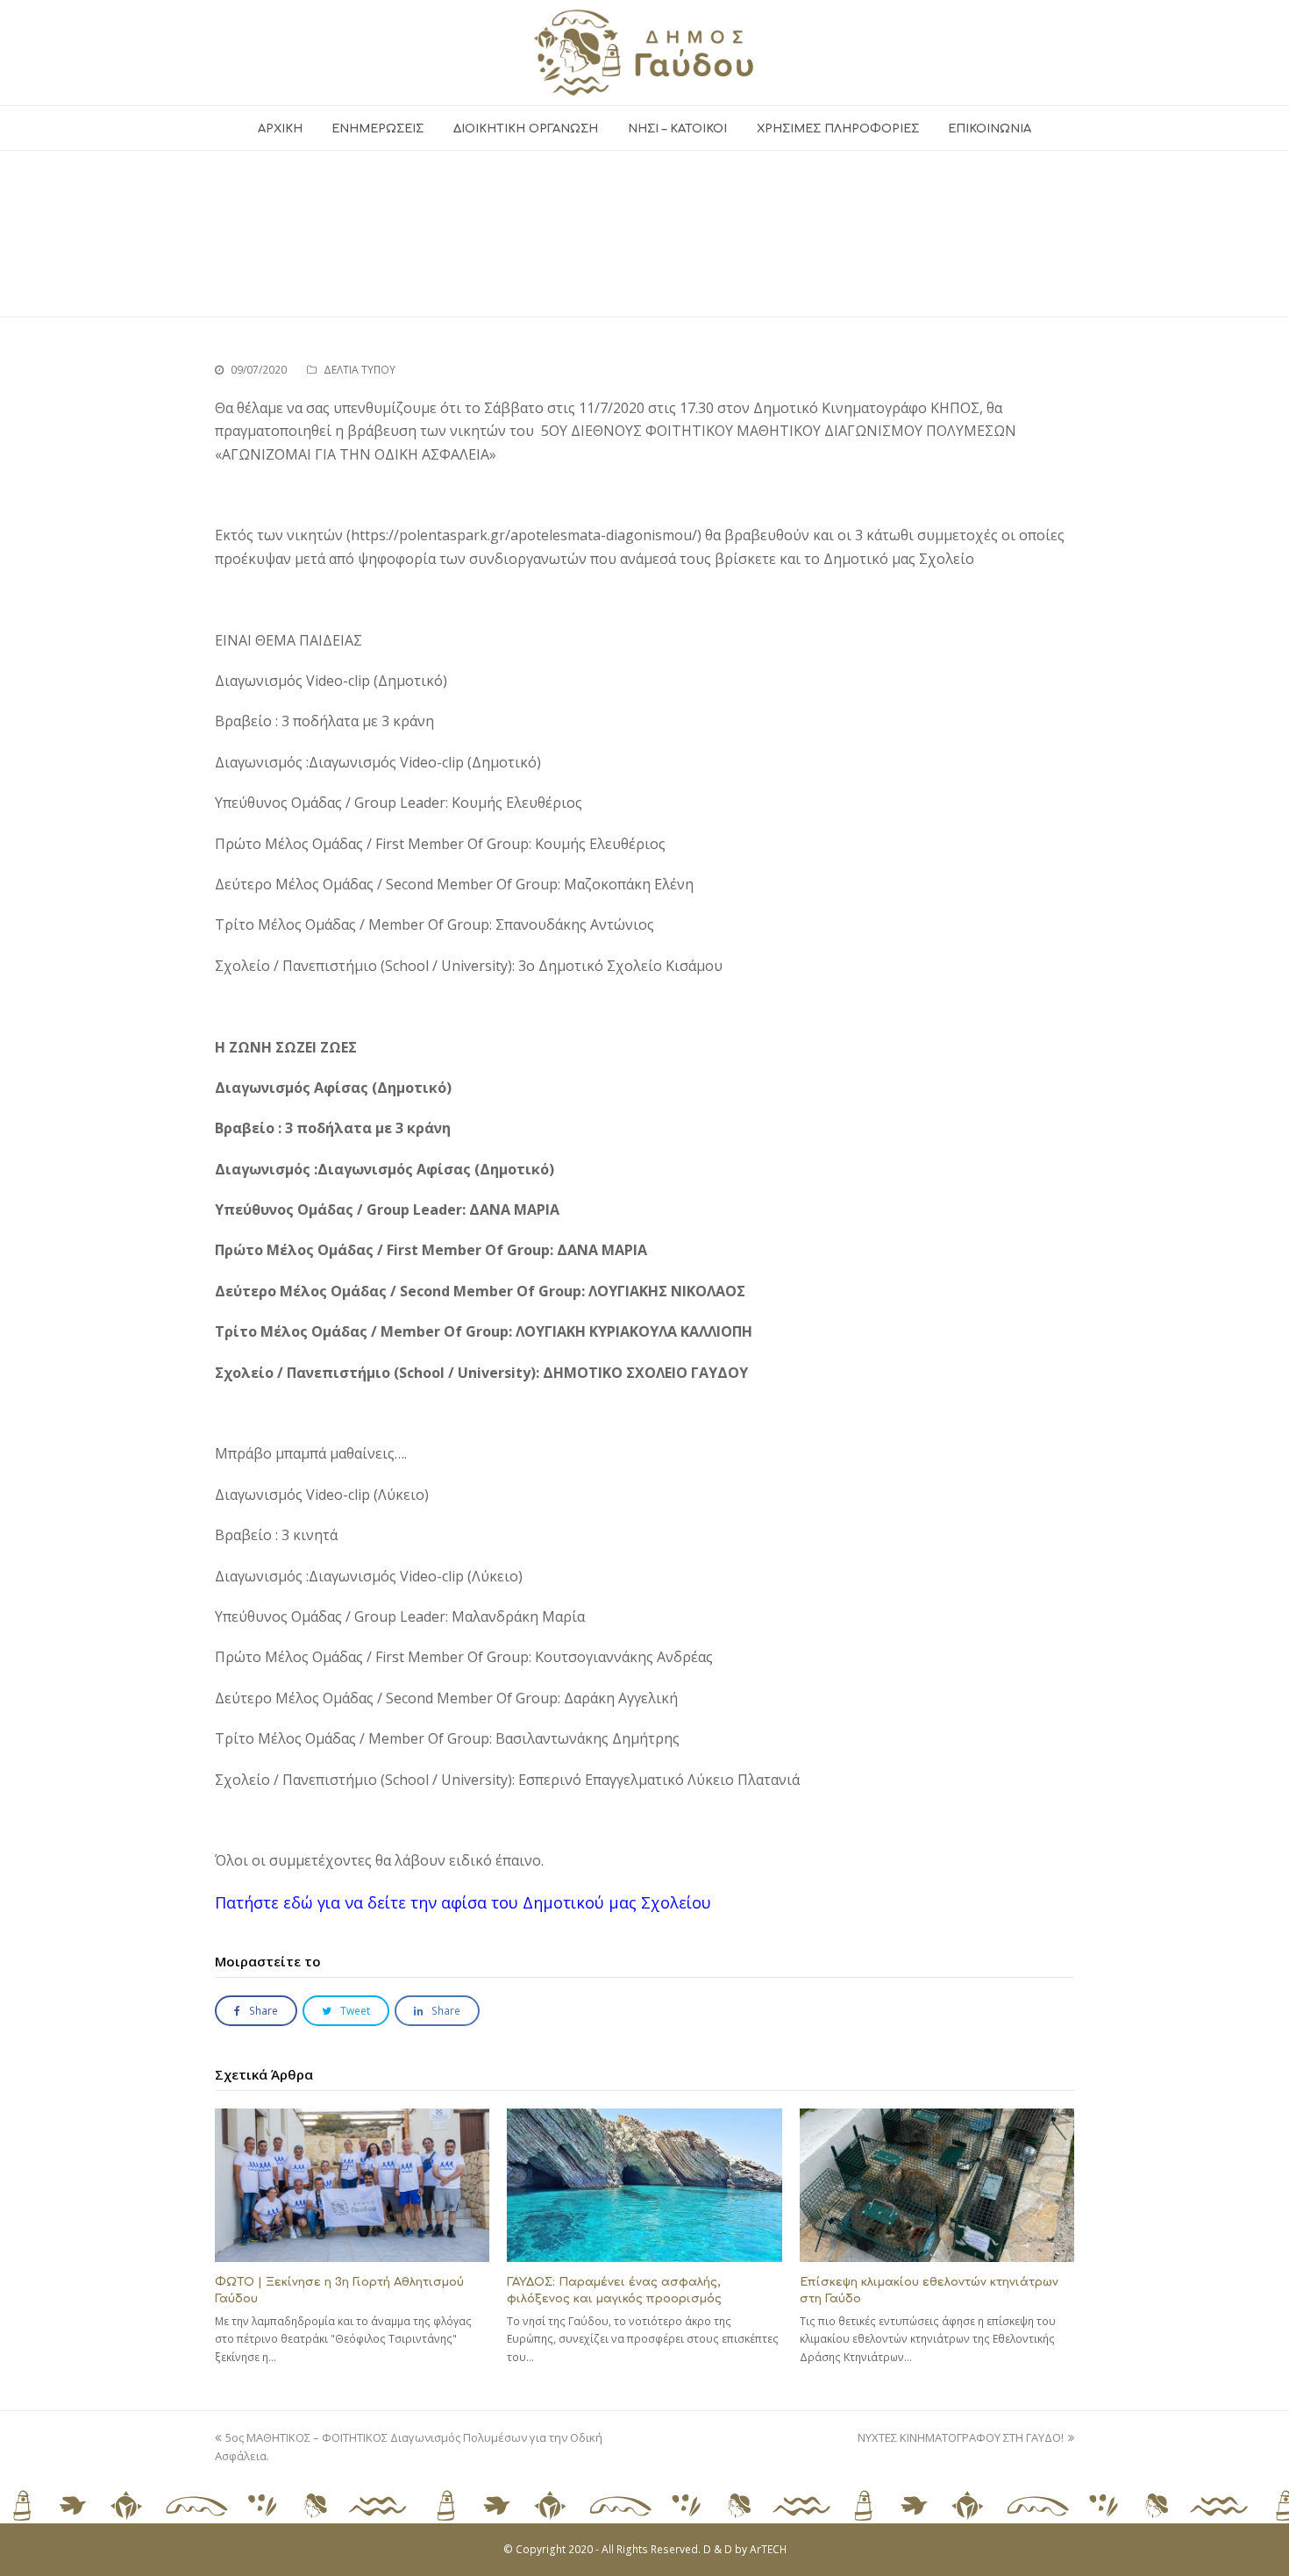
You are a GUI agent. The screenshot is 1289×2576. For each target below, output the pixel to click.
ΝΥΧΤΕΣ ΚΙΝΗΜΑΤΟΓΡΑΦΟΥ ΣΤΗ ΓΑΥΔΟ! (961, 2437)
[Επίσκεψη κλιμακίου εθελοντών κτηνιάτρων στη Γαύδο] (937, 2185)
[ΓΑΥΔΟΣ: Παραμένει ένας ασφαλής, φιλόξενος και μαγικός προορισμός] (644, 2185)
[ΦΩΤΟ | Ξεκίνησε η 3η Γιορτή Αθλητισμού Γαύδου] (352, 2185)
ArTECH (768, 2549)
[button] (256, 2011)
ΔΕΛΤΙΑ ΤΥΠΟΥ (360, 370)
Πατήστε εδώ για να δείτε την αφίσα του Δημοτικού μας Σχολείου (463, 1902)
